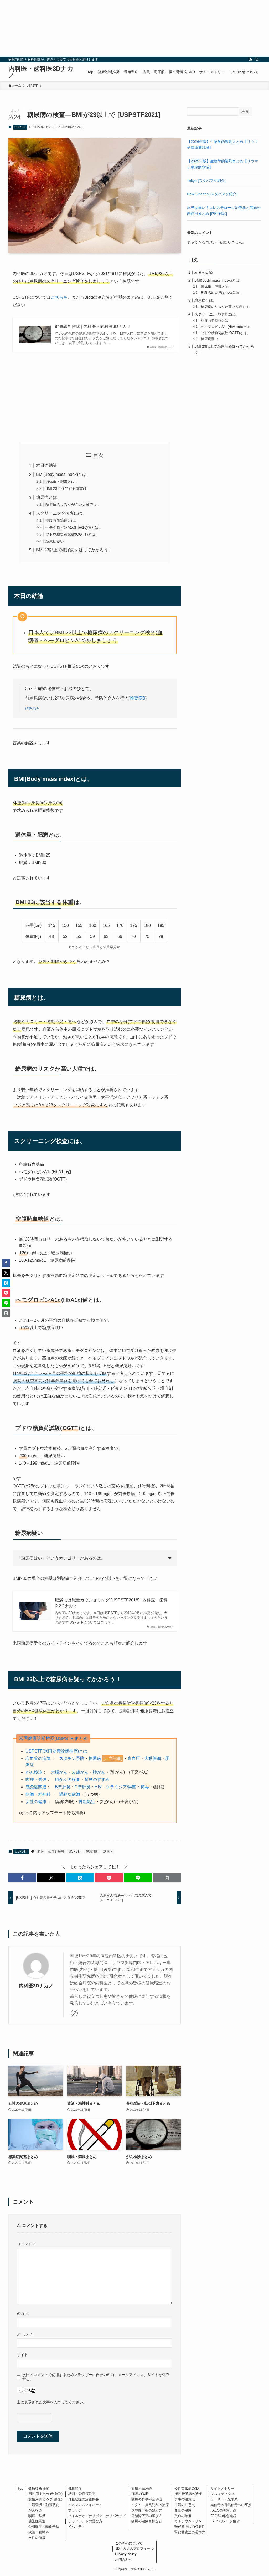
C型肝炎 (82, 1787)
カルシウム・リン (188, 2521)
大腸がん (59, 1772)
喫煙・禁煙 (36, 1779)
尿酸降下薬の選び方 (147, 2516)
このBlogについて (129, 2543)
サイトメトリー (222, 2488)
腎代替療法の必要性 (190, 2527)
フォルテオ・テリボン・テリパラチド (97, 2516)
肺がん (99, 1772)
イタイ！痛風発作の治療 (150, 2505)
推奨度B (138, 698)
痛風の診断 (140, 2494)
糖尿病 (95, 1758)
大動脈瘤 (153, 1758)
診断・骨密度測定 (82, 2494)
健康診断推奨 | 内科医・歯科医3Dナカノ (93, 326)
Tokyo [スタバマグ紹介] (206, 181)
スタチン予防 (72, 1758)
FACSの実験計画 (223, 2510)
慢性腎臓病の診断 (188, 2494)
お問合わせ (124, 2560)
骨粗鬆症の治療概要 (83, 2499)
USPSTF (20, 127)
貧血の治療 (183, 2516)
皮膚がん (80, 1772)
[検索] (257, 59)
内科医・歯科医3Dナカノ (41, 72)
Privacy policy (126, 2554)
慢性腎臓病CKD (187, 2488)
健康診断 (92, 1851)
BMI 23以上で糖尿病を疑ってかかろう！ (74, 550)
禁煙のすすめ (97, 1779)
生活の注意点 (185, 2505)
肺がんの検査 (68, 1779)
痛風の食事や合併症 (147, 2499)
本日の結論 (46, 465)
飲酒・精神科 (38, 1794)
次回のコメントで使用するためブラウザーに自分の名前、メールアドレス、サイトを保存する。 (96, 2377)
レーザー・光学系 (224, 2499)
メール (25, 2334)
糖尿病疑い (55, 541)
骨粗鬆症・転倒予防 (44, 2527)
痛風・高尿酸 (142, 2488)
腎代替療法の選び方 (190, 2532)
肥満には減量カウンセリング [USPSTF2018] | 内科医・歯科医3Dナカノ (111, 1603)
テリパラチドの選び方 (85, 2521)
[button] (22, 1878)
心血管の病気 (38, 1758)
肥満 (40, 1851)
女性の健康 (36, 1802)
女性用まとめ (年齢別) (45, 2499)
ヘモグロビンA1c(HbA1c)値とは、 (74, 527)
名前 (23, 2314)
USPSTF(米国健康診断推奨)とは (56, 1751)
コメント (27, 2244)
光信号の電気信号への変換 (231, 2505)
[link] (74, 2013)
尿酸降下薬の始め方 (147, 2510)
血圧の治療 (183, 2510)
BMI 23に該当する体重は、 (68, 488)
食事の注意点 (185, 2499)
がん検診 (34, 1772)
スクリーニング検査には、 (61, 513)
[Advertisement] (134, 28)
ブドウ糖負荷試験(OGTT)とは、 (72, 534)
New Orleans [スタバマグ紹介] (212, 194)
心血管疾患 (56, 1851)
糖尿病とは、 (49, 497)
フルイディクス (223, 2494)
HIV (98, 1787)
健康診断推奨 (39, 2488)
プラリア (75, 2510)
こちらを (59, 297)
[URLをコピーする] (167, 1878)
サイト (22, 2355)
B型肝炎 (63, 1787)
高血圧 (134, 1758)
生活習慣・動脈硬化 (44, 2505)
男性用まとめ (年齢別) (46, 2494)
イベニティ (77, 2527)
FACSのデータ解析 (225, 2521)
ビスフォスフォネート (85, 2505)
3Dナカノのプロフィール (134, 2548)
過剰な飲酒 (70, 1794)
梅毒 (145, 1787)
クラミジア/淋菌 (121, 1787)
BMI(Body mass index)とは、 (63, 474)
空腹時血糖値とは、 (62, 520)
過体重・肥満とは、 (62, 482)
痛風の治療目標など (147, 2521)
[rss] (250, 59)
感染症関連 (36, 1787)
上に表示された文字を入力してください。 (52, 2402)
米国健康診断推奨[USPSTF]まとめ (53, 1738)
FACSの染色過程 (223, 2516)
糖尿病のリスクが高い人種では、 (73, 505)
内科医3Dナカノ (36, 1986)
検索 (245, 112)
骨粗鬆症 (87, 1802)
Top (20, 2488)
